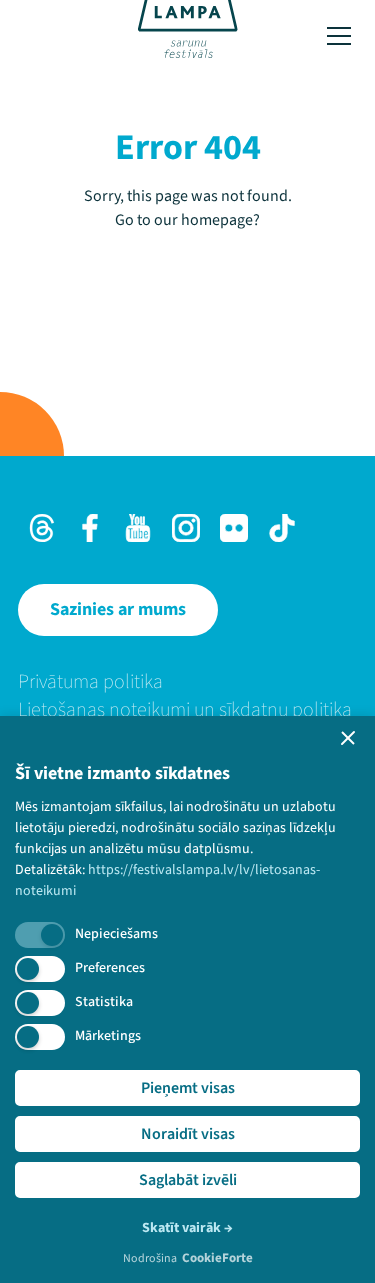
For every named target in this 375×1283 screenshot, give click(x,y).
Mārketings (108, 1036)
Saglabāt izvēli (188, 1180)
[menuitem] (187, 682)
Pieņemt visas (188, 1088)
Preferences (110, 968)
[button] (348, 738)
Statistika (104, 1002)
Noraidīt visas (188, 1134)
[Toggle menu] (339, 36)
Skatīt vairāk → (187, 1228)
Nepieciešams (116, 934)
